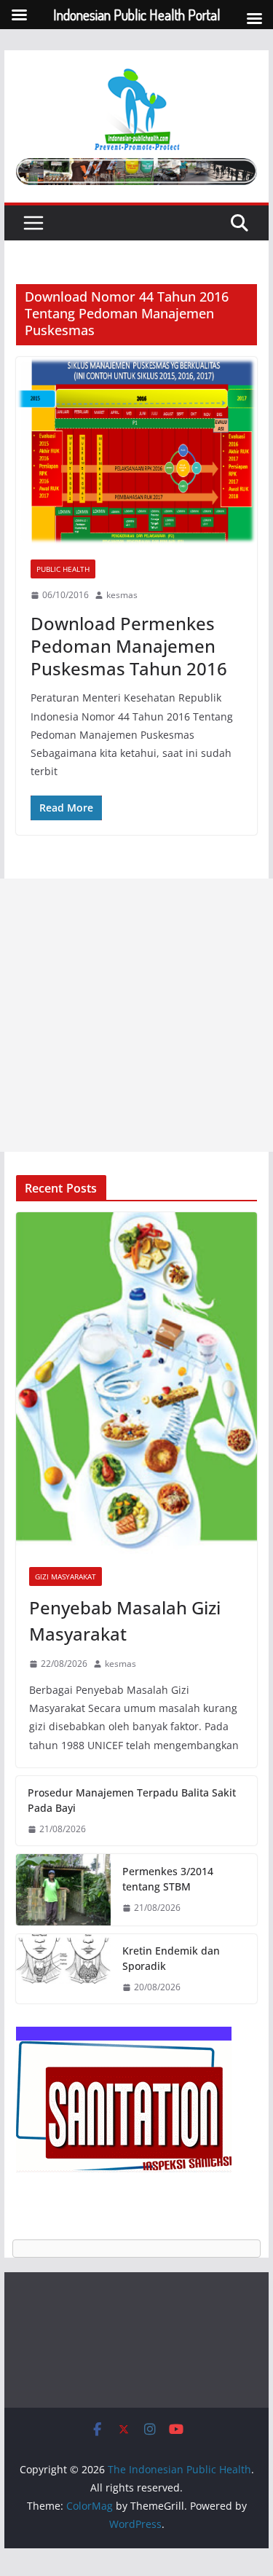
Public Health (63, 569)
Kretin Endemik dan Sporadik (171, 1958)
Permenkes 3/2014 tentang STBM (168, 1879)
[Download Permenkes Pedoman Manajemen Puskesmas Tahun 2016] (137, 451)
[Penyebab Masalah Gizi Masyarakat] (137, 1383)
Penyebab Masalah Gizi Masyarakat (125, 1621)
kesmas (122, 595)
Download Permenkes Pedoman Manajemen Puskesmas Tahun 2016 (129, 646)
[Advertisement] (136, 1015)
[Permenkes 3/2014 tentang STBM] (63, 1890)
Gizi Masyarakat (66, 1576)
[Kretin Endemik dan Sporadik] (63, 1969)
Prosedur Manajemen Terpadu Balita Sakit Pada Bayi (132, 1800)
